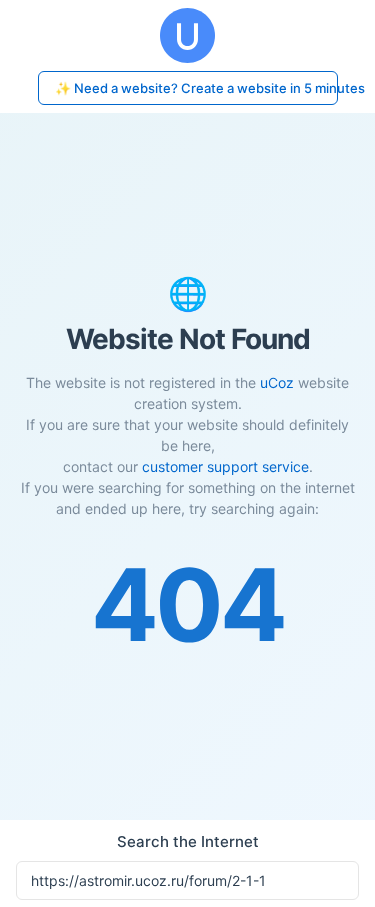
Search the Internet (188, 841)
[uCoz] (187, 35)
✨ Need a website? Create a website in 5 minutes (196, 88)
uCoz (277, 382)
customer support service (225, 466)
